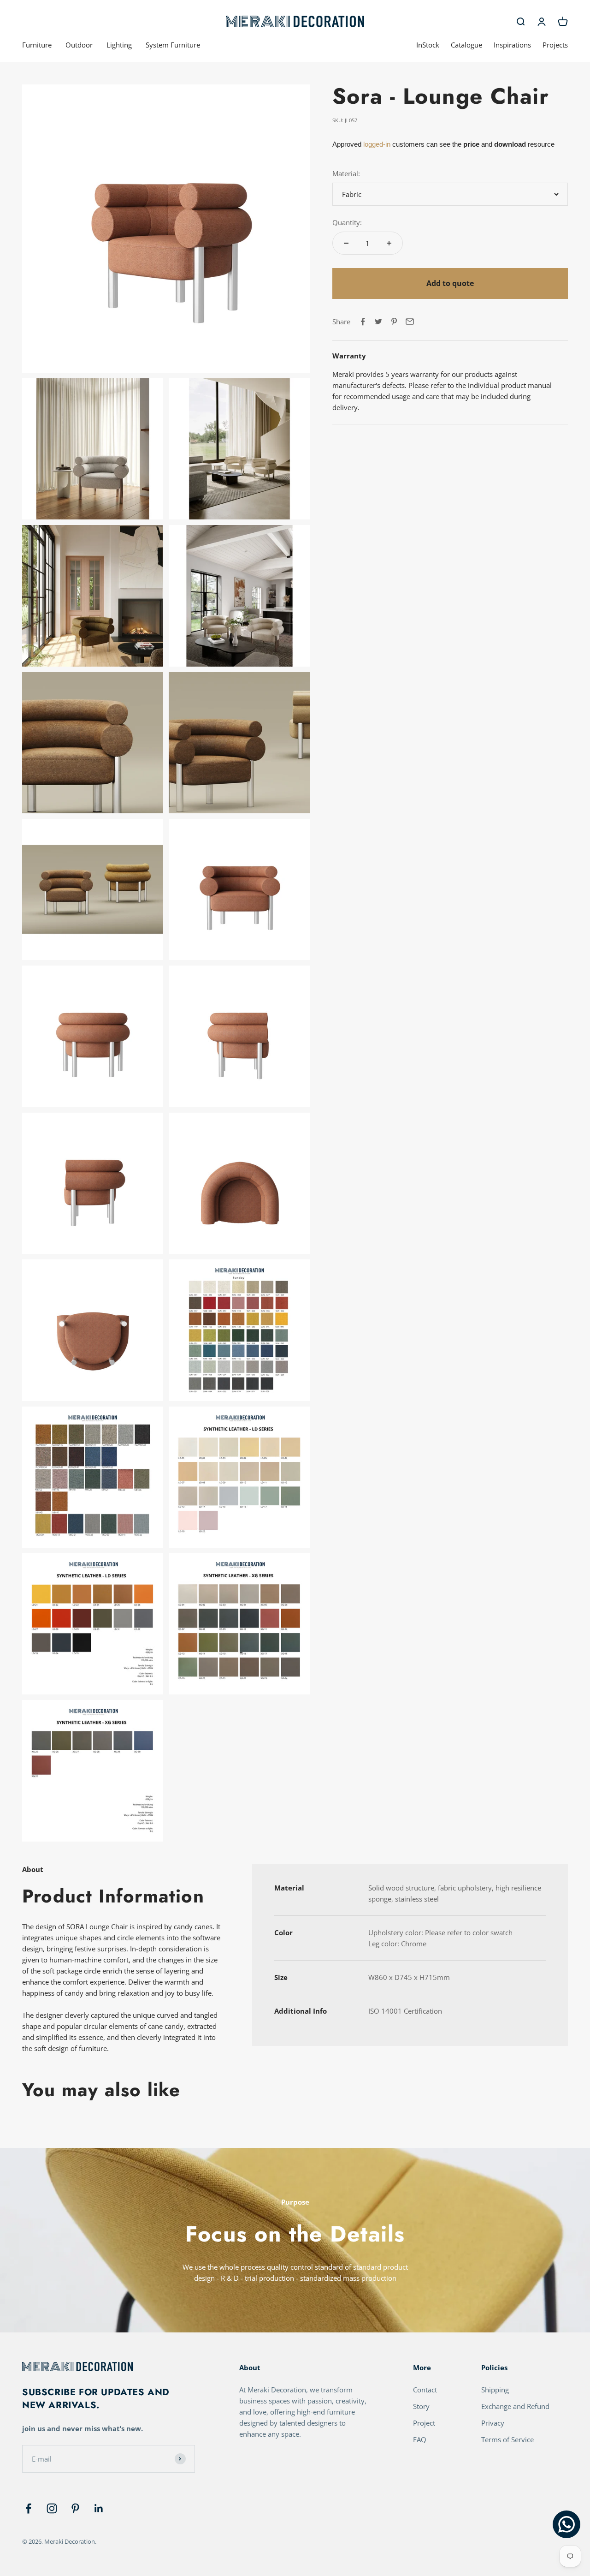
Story (421, 2406)
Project (424, 2423)
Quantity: (347, 222)
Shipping (495, 2390)
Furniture (37, 45)
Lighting (119, 45)
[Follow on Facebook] (28, 2508)
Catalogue (466, 45)
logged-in (376, 144)
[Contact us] (566, 2524)
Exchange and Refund (515, 2406)
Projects (555, 45)
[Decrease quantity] (346, 243)
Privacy (493, 2423)
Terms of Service (507, 2439)
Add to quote (450, 283)
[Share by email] (410, 322)
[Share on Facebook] (363, 322)
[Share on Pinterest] (394, 322)
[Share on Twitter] (378, 322)
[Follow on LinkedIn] (99, 2508)
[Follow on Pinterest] (75, 2508)
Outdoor (79, 45)
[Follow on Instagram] (52, 2508)
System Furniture (173, 45)
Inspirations (512, 45)
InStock (428, 45)
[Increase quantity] (389, 243)
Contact (425, 2390)
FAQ (420, 2439)
